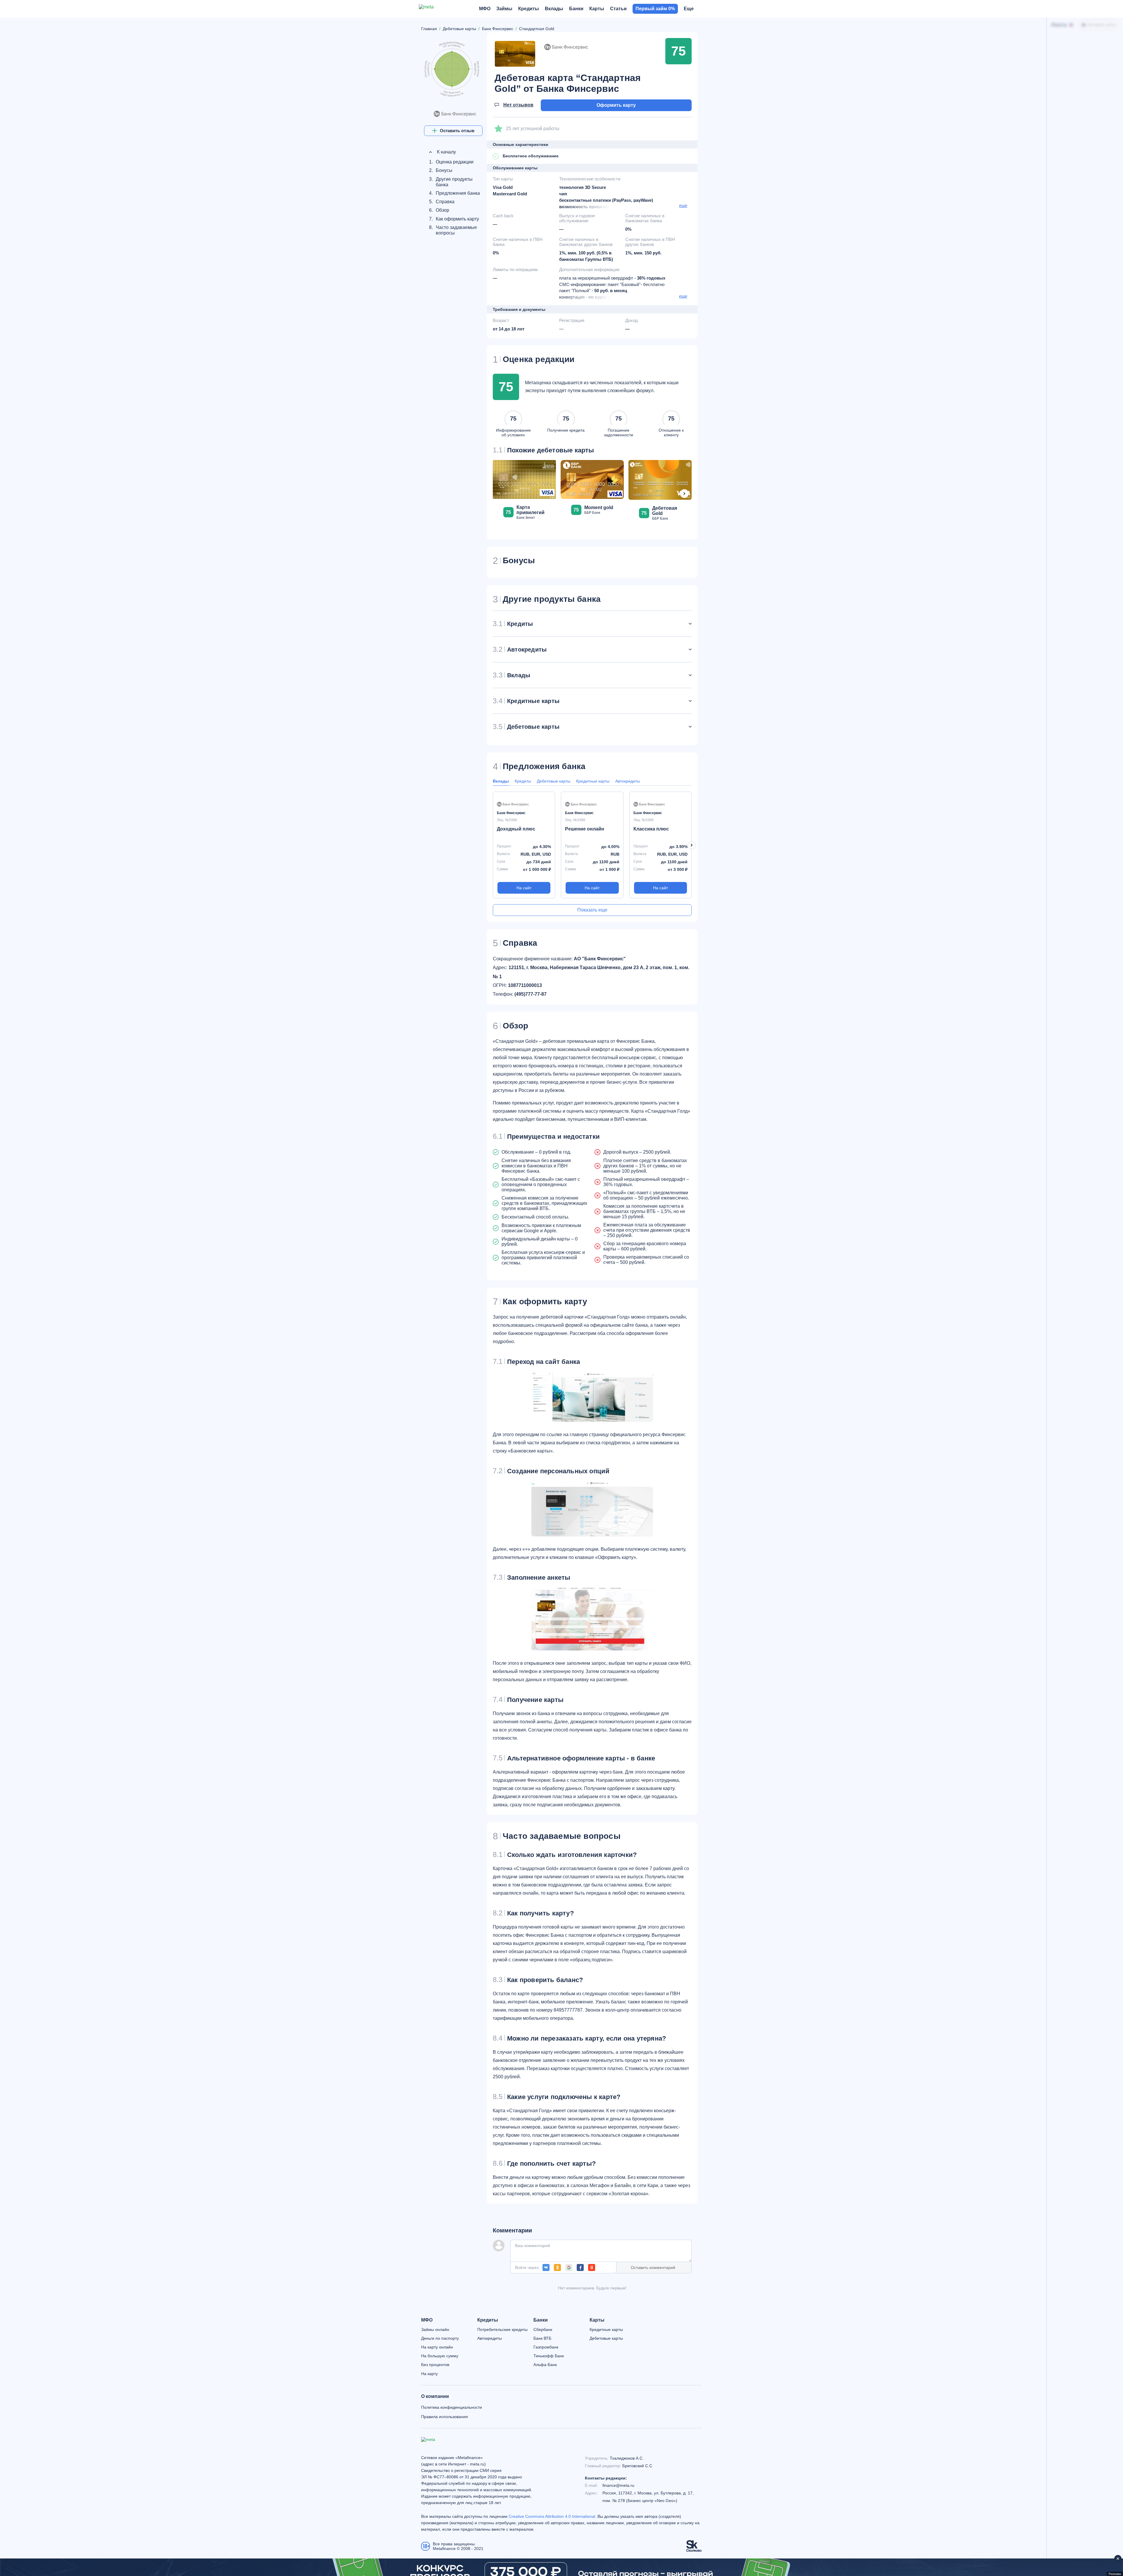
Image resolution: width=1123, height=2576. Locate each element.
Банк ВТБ (542, 2338)
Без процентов (435, 2365)
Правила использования (445, 2417)
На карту (429, 2374)
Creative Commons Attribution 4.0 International (552, 2516)
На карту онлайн (437, 2347)
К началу (446, 143)
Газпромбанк (546, 2347)
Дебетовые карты (554, 781)
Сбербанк (543, 2329)
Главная (429, 29)
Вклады (501, 781)
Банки (541, 2320)
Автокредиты (628, 781)
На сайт (524, 888)
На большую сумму (440, 2356)
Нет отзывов (518, 105)
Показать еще (592, 910)
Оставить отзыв (457, 131)
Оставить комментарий (653, 2267)
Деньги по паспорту (440, 2338)
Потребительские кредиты (502, 2329)
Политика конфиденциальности (452, 2407)
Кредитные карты (593, 781)
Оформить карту (616, 105)
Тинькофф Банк (549, 2356)
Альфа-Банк (545, 2365)
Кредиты (523, 781)
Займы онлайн (435, 2329)
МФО (427, 2320)
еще (683, 205)
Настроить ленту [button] (1102, 25)
